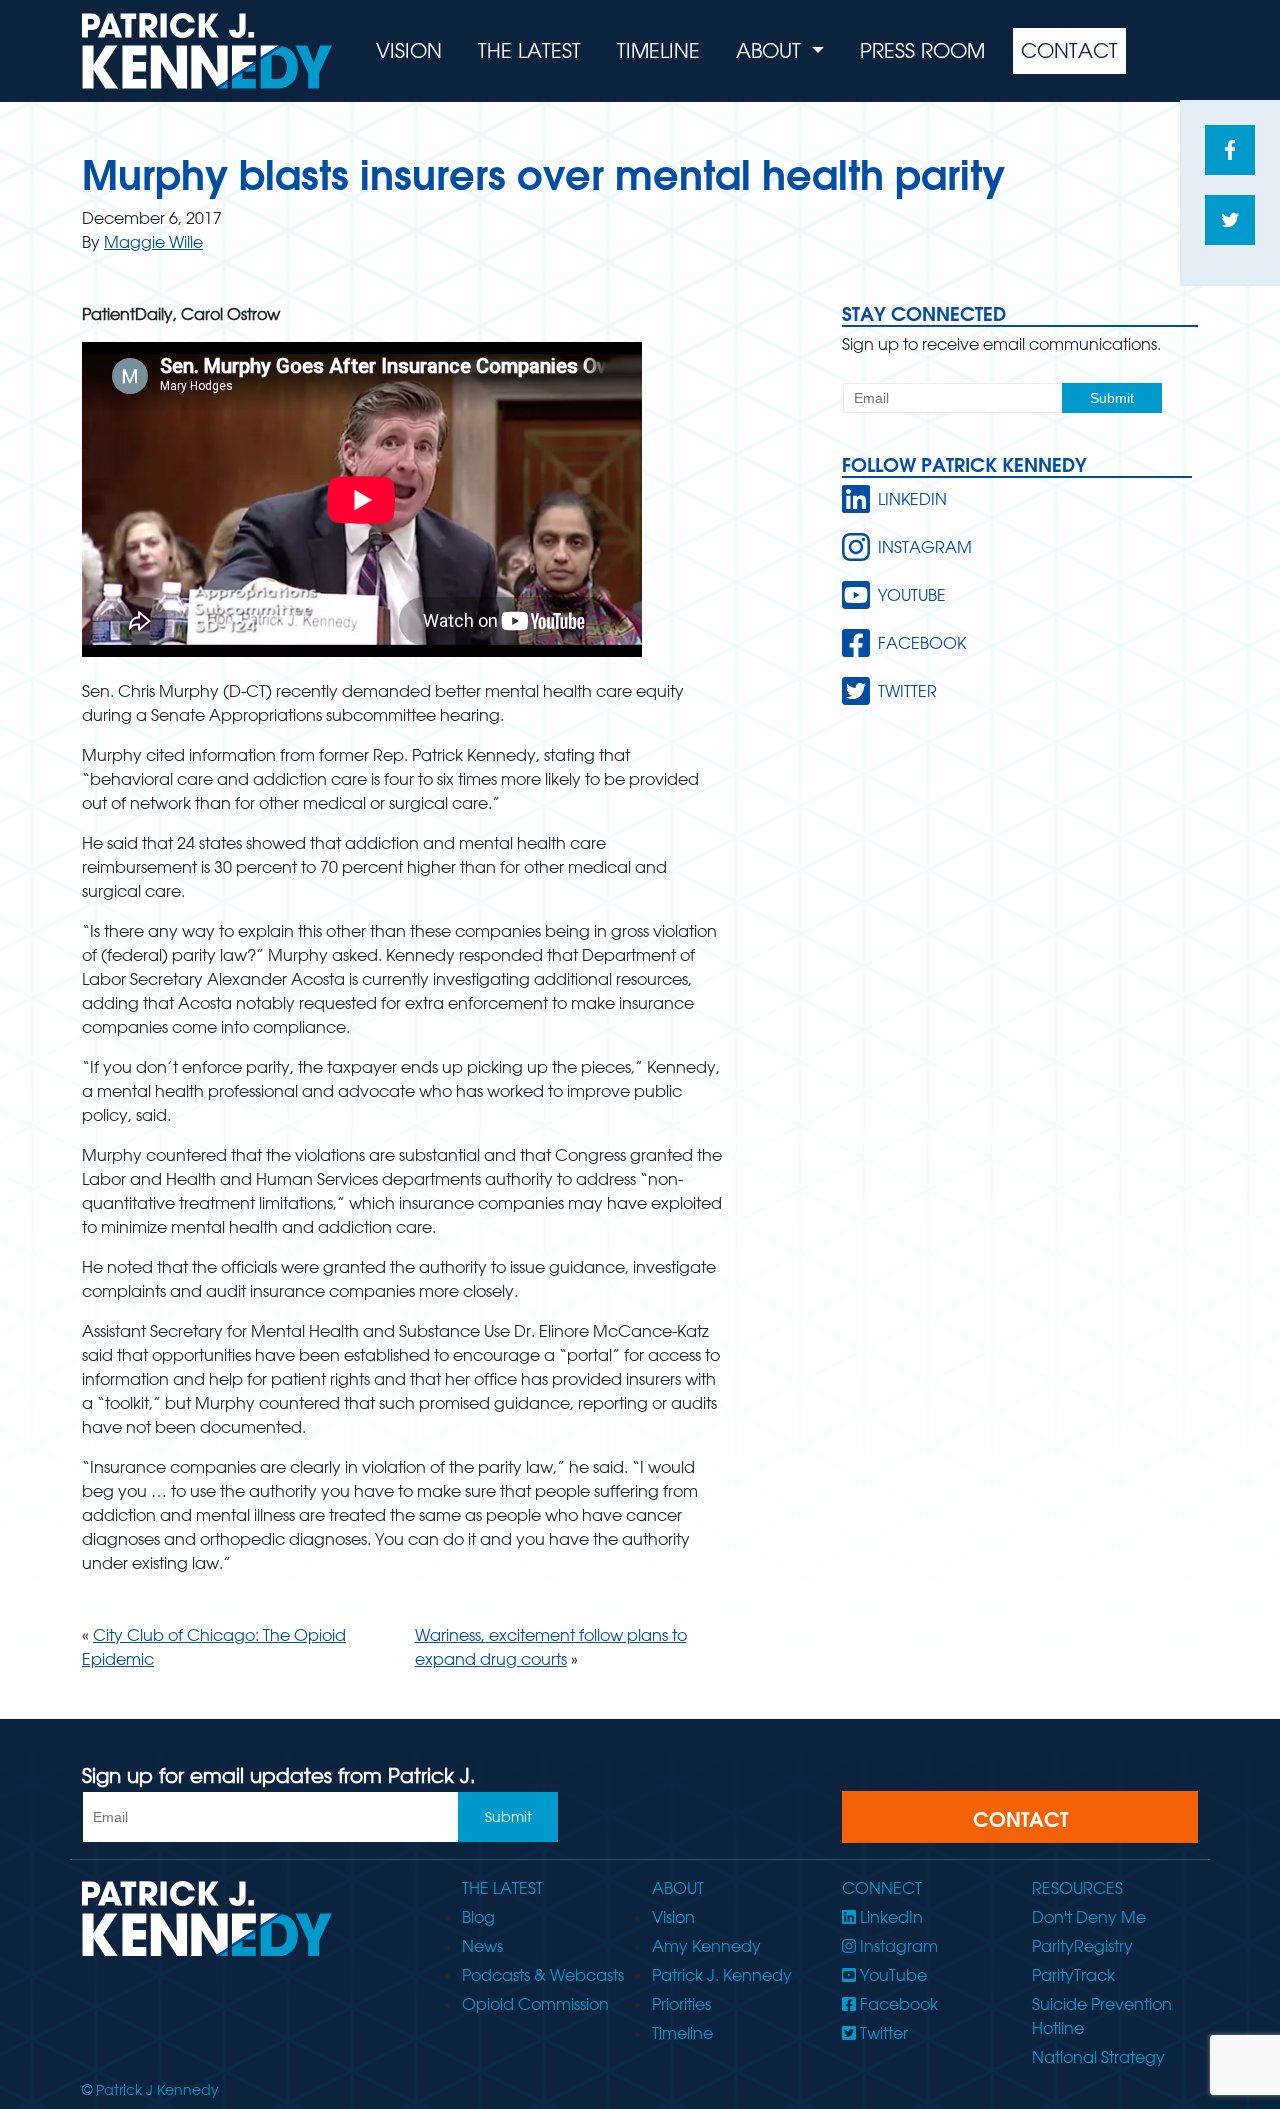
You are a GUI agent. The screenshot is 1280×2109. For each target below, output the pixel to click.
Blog (478, 1917)
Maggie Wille (153, 242)
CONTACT (1020, 1819)
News (482, 1946)
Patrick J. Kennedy (722, 1975)
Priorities (681, 2004)
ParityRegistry (1082, 1946)
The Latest (529, 50)
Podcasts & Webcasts (543, 1975)
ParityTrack (1073, 1975)
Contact (1069, 50)
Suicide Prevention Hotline (1102, 2016)
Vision (409, 50)
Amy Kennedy (706, 1946)
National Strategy (1098, 2057)
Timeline (658, 50)
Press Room (922, 50)
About (771, 50)
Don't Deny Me (1089, 1917)
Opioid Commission (535, 2004)
